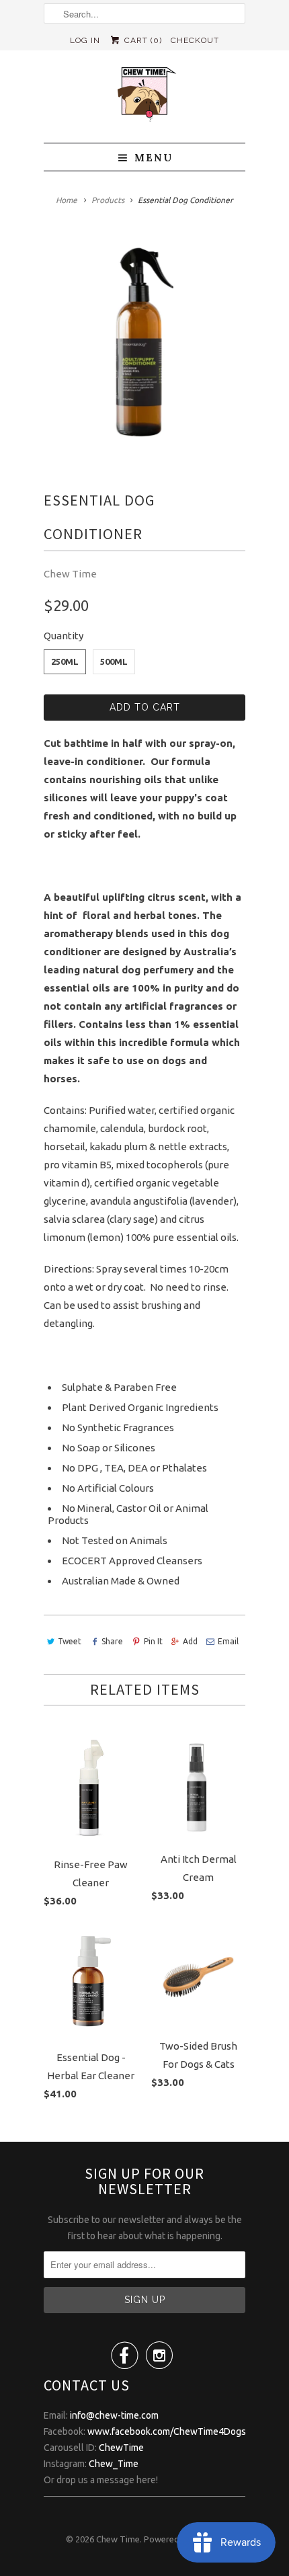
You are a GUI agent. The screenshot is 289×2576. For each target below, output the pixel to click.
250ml (65, 661)
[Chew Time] (144, 96)
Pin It (153, 1641)
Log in (85, 40)
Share (112, 1641)
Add (190, 1641)
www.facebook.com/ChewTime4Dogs (167, 2431)
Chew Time (70, 574)
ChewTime (121, 2448)
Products (108, 200)
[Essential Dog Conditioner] (144, 344)
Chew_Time (114, 2464)
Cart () (141, 40)
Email (228, 1641)
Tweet (70, 1641)
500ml (114, 661)
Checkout (195, 40)
